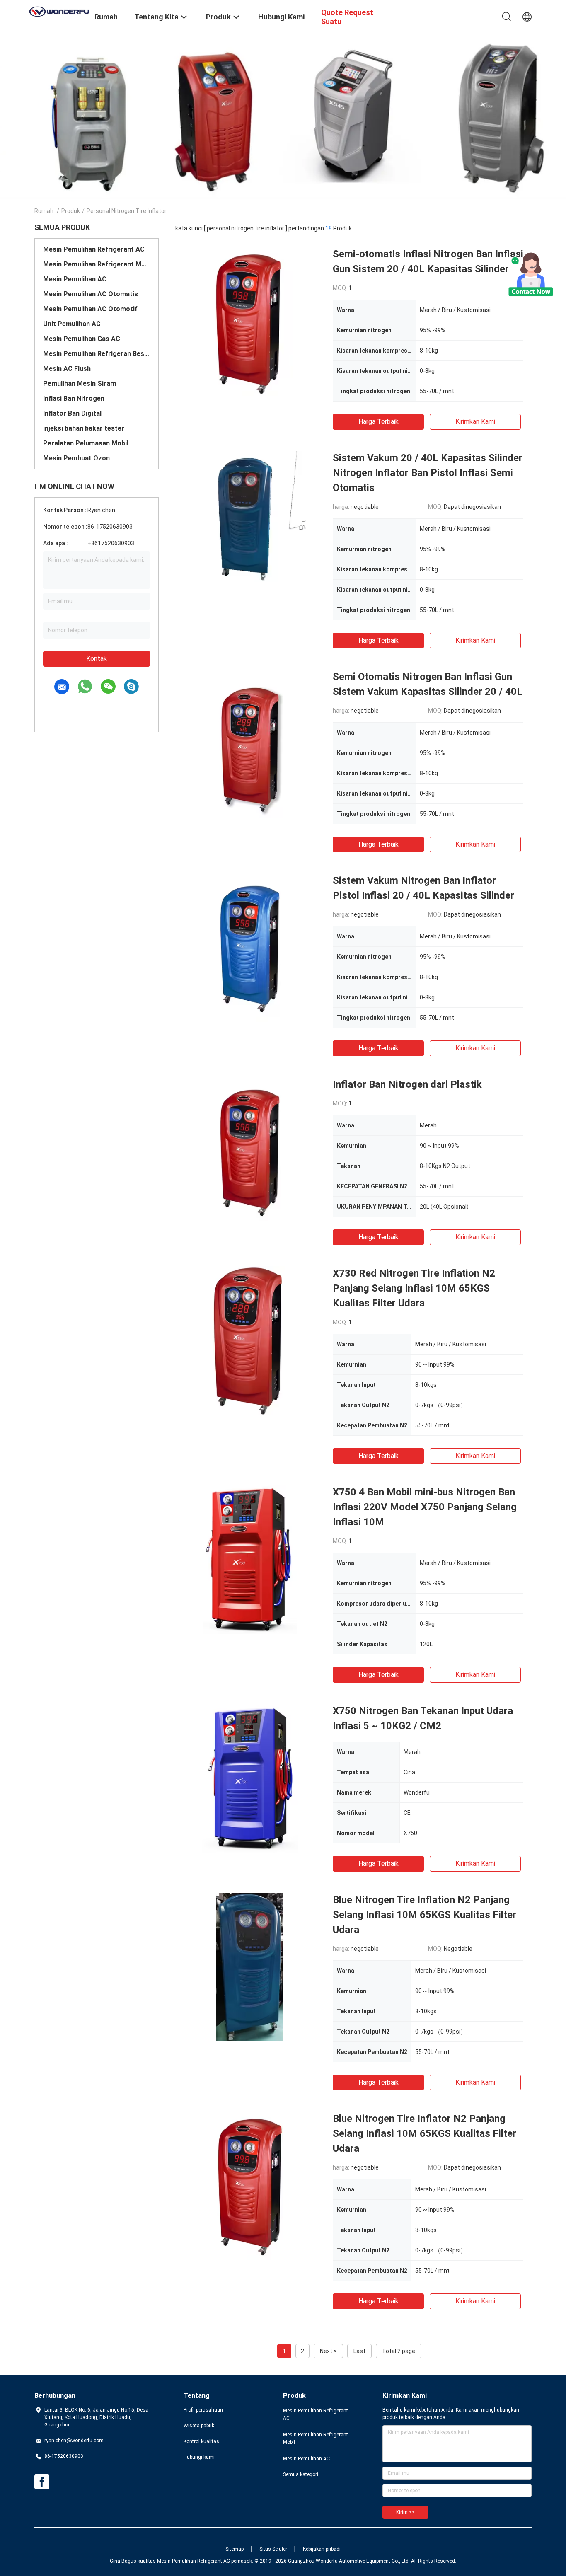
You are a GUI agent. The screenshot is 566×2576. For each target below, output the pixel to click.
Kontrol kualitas (201, 2441)
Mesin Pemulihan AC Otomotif (90, 309)
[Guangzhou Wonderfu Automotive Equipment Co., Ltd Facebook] (42, 2482)
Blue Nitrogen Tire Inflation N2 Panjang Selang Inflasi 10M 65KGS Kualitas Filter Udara (424, 1915)
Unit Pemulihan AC (72, 324)
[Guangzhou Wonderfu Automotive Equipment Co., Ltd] (59, 11)
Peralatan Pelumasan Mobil (86, 443)
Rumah (44, 211)
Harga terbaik (379, 422)
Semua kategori (301, 2474)
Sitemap (235, 2549)
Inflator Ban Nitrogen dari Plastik (407, 1084)
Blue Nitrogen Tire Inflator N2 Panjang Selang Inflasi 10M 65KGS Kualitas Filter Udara (424, 2133)
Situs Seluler (273, 2549)
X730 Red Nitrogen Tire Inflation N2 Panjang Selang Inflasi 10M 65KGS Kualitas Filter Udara (414, 1288)
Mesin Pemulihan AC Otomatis (91, 294)
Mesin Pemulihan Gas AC (82, 339)
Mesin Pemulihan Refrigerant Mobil (97, 264)
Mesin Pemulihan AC (75, 279)
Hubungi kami (199, 2457)
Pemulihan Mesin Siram (80, 383)
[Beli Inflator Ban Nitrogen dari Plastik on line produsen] (250, 1151)
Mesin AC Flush (67, 369)
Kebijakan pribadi (322, 2549)
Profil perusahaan (203, 2410)
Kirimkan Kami (475, 422)
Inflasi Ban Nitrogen (74, 398)
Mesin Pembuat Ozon (76, 458)
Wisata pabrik (199, 2426)
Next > (328, 2351)
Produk (71, 211)
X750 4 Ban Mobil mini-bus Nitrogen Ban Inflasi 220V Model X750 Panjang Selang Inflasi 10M (425, 1507)
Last (359, 2351)
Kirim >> (405, 2512)
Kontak (97, 659)
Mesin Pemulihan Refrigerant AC (94, 249)
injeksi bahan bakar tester (84, 428)
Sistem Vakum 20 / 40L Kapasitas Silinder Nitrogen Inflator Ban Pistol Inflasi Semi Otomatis (428, 473)
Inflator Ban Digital (72, 413)
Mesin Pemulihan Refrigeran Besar (97, 354)
